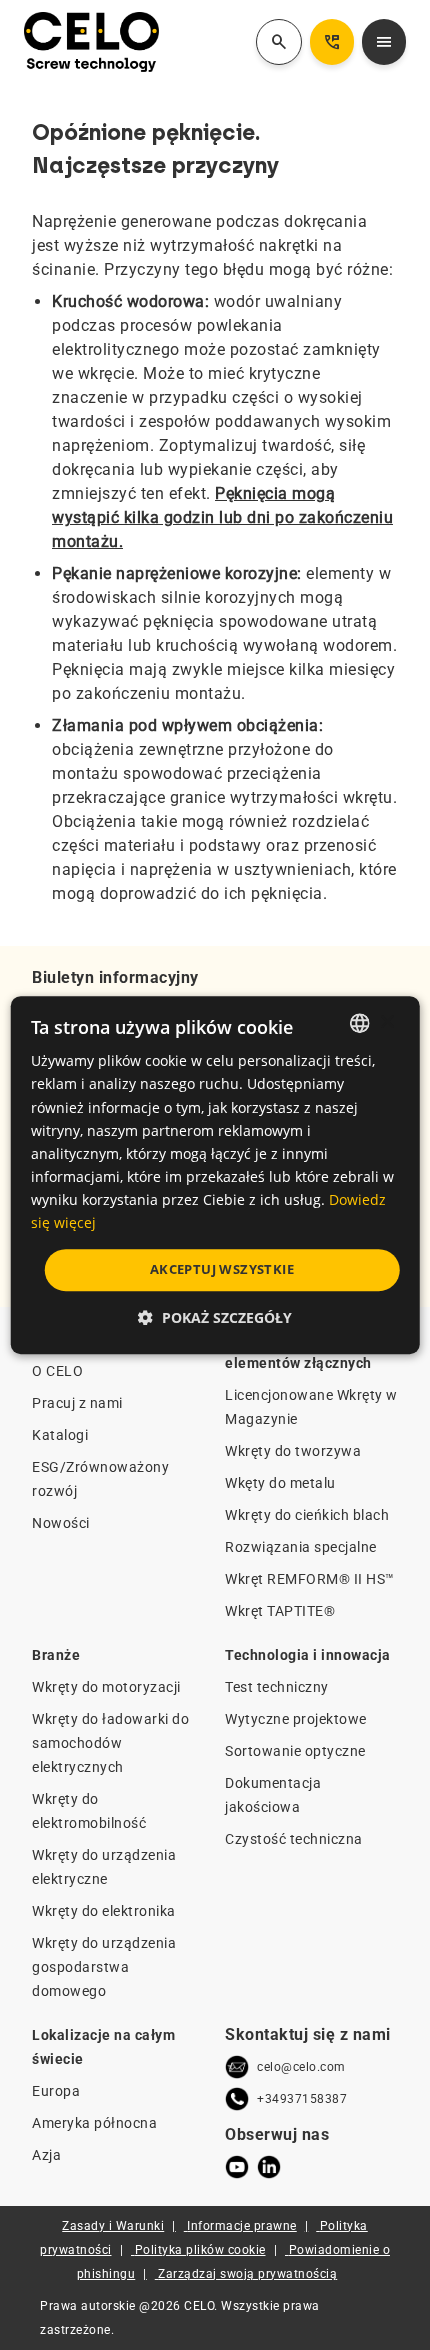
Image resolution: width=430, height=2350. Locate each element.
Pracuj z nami (77, 1403)
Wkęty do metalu (280, 1483)
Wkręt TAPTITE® (280, 1611)
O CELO (57, 1371)
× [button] (386, 1022)
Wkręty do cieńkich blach (307, 1515)
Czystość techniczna (294, 1839)
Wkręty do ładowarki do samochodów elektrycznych (110, 1743)
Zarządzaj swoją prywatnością (247, 2274)
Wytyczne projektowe (296, 1719)
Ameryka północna (94, 2123)
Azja (46, 2155)
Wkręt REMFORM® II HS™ (310, 1579)
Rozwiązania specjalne (301, 1547)
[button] (215, 1317)
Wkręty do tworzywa (293, 1451)
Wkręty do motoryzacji (106, 1687)
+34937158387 (302, 2099)
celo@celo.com (301, 2067)
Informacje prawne (242, 2226)
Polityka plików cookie (200, 2250)
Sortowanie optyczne (295, 1751)
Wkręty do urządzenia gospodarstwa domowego (104, 1967)
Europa (56, 2091)
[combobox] (359, 1023)
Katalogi (60, 1435)
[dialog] (215, 1175)
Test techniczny (277, 1687)
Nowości (61, 1523)
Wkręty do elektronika (104, 1911)
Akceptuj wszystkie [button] (222, 1269)
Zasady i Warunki (113, 2226)
